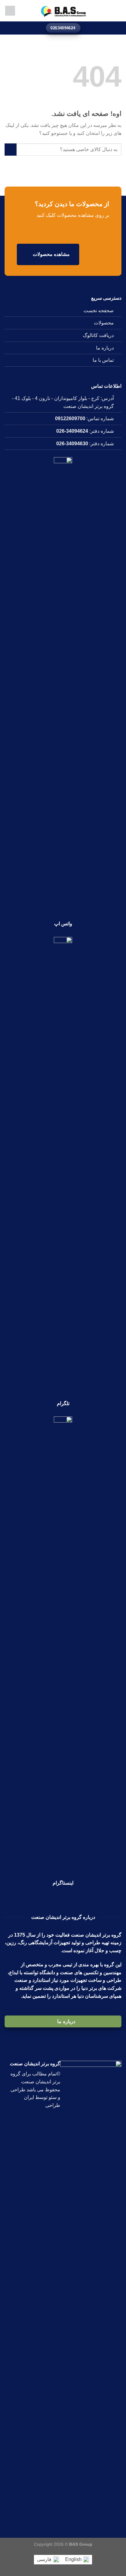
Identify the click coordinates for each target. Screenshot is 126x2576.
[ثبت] (11, 149)
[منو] (118, 11)
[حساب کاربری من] (10, 11)
